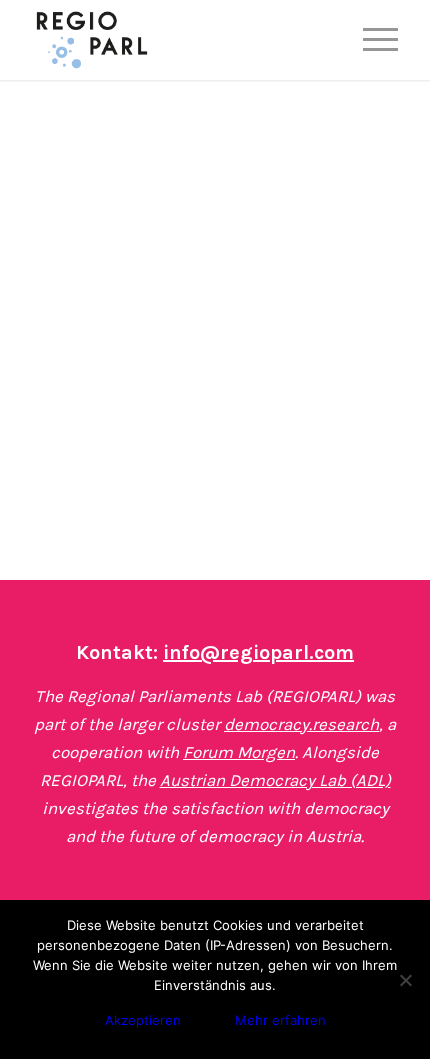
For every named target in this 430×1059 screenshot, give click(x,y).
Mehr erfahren (280, 1020)
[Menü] (370, 40)
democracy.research (301, 724)
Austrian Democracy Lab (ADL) (275, 780)
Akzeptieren (143, 1020)
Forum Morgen (239, 752)
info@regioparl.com (258, 652)
